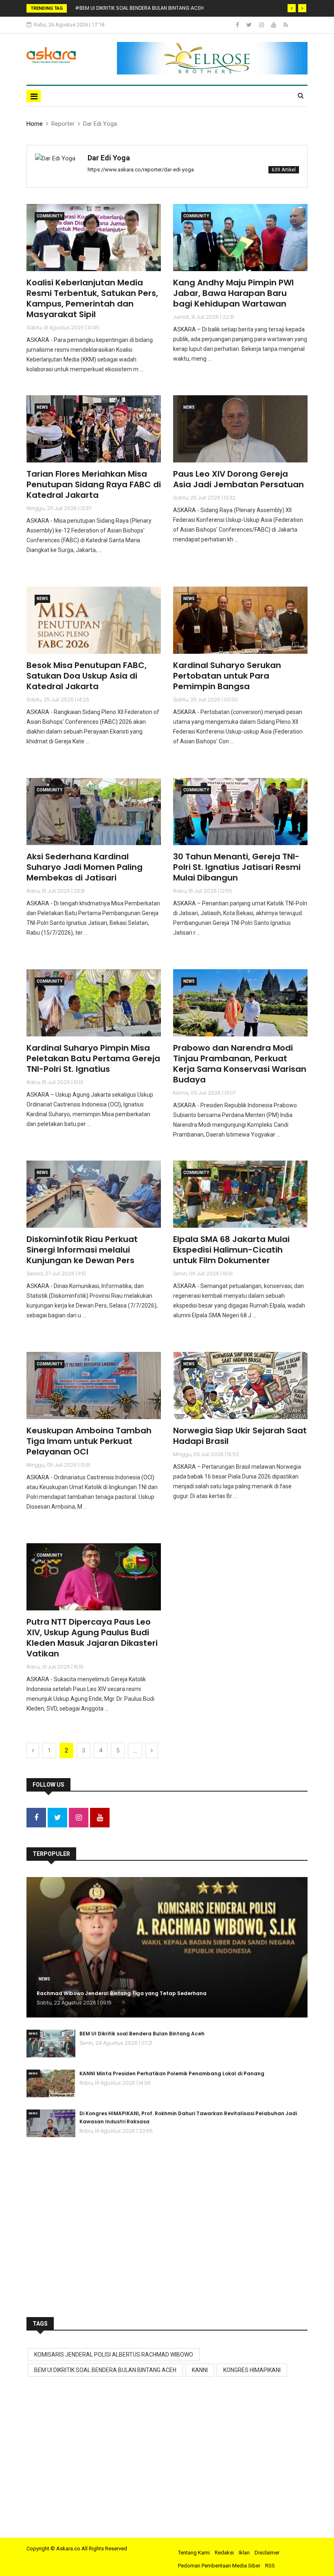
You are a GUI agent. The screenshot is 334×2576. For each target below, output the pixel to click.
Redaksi (224, 2553)
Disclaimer (267, 2553)
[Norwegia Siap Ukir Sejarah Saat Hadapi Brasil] (240, 1385)
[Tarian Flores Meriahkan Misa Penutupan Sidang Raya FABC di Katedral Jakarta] (94, 429)
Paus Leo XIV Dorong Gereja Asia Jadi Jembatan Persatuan (238, 479)
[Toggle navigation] (34, 96)
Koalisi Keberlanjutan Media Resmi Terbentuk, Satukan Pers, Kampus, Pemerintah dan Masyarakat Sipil (92, 298)
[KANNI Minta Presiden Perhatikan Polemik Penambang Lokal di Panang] (51, 2083)
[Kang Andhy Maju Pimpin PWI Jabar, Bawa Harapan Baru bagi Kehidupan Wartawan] (240, 238)
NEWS (42, 407)
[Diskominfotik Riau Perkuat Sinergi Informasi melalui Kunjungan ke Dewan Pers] (94, 1194)
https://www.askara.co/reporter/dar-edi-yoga (141, 170)
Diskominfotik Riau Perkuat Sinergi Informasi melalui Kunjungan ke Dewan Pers (82, 1250)
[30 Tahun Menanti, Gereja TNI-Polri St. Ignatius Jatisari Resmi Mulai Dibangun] (240, 812)
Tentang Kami (194, 2553)
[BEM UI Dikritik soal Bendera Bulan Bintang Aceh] (51, 2044)
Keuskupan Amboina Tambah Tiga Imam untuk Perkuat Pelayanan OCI (89, 1441)
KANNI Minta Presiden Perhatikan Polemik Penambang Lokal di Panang (172, 2073)
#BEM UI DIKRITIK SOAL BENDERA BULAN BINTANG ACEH (139, 8)
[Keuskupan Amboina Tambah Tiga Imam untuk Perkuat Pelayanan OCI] (94, 1385)
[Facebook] (238, 25)
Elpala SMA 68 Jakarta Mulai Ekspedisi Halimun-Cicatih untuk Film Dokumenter (231, 1250)
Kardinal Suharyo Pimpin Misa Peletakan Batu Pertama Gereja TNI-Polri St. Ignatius (93, 1058)
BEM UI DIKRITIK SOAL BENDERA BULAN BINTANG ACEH (105, 2370)
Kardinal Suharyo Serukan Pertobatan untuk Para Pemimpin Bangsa (227, 676)
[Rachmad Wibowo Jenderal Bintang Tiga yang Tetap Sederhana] (167, 1947)
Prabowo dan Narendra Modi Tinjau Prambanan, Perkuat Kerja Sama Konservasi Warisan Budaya (240, 1064)
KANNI (200, 2370)
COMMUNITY (49, 216)
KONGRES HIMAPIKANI (252, 2370)
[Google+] (262, 25)
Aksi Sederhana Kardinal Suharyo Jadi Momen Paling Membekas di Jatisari (85, 867)
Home (35, 124)
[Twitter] (250, 25)
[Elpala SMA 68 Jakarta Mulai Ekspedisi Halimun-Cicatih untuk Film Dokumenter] (240, 1194)
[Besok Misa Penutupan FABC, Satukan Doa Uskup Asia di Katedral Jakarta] (94, 620)
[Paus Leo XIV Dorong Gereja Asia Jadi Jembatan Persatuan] (240, 429)
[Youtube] (274, 25)
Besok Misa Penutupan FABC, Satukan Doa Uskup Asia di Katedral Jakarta (87, 676)
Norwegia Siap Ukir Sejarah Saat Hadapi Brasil (240, 1436)
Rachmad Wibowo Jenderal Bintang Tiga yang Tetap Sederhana (122, 1993)
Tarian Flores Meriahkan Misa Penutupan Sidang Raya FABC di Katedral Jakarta (94, 484)
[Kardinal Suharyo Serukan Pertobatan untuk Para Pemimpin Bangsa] (240, 620)
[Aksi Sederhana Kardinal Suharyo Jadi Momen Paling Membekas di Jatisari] (94, 812)
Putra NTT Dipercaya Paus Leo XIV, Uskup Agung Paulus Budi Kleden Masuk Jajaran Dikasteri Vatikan (92, 1638)
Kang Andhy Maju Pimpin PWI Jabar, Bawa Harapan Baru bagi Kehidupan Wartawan (233, 293)
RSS (270, 2566)
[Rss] (286, 25)
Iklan (244, 2553)
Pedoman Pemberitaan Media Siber (219, 2566)
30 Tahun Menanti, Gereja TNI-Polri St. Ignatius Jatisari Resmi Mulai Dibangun (237, 867)
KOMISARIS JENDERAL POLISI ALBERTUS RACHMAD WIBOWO (114, 2355)
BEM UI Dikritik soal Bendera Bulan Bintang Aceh (142, 2034)
